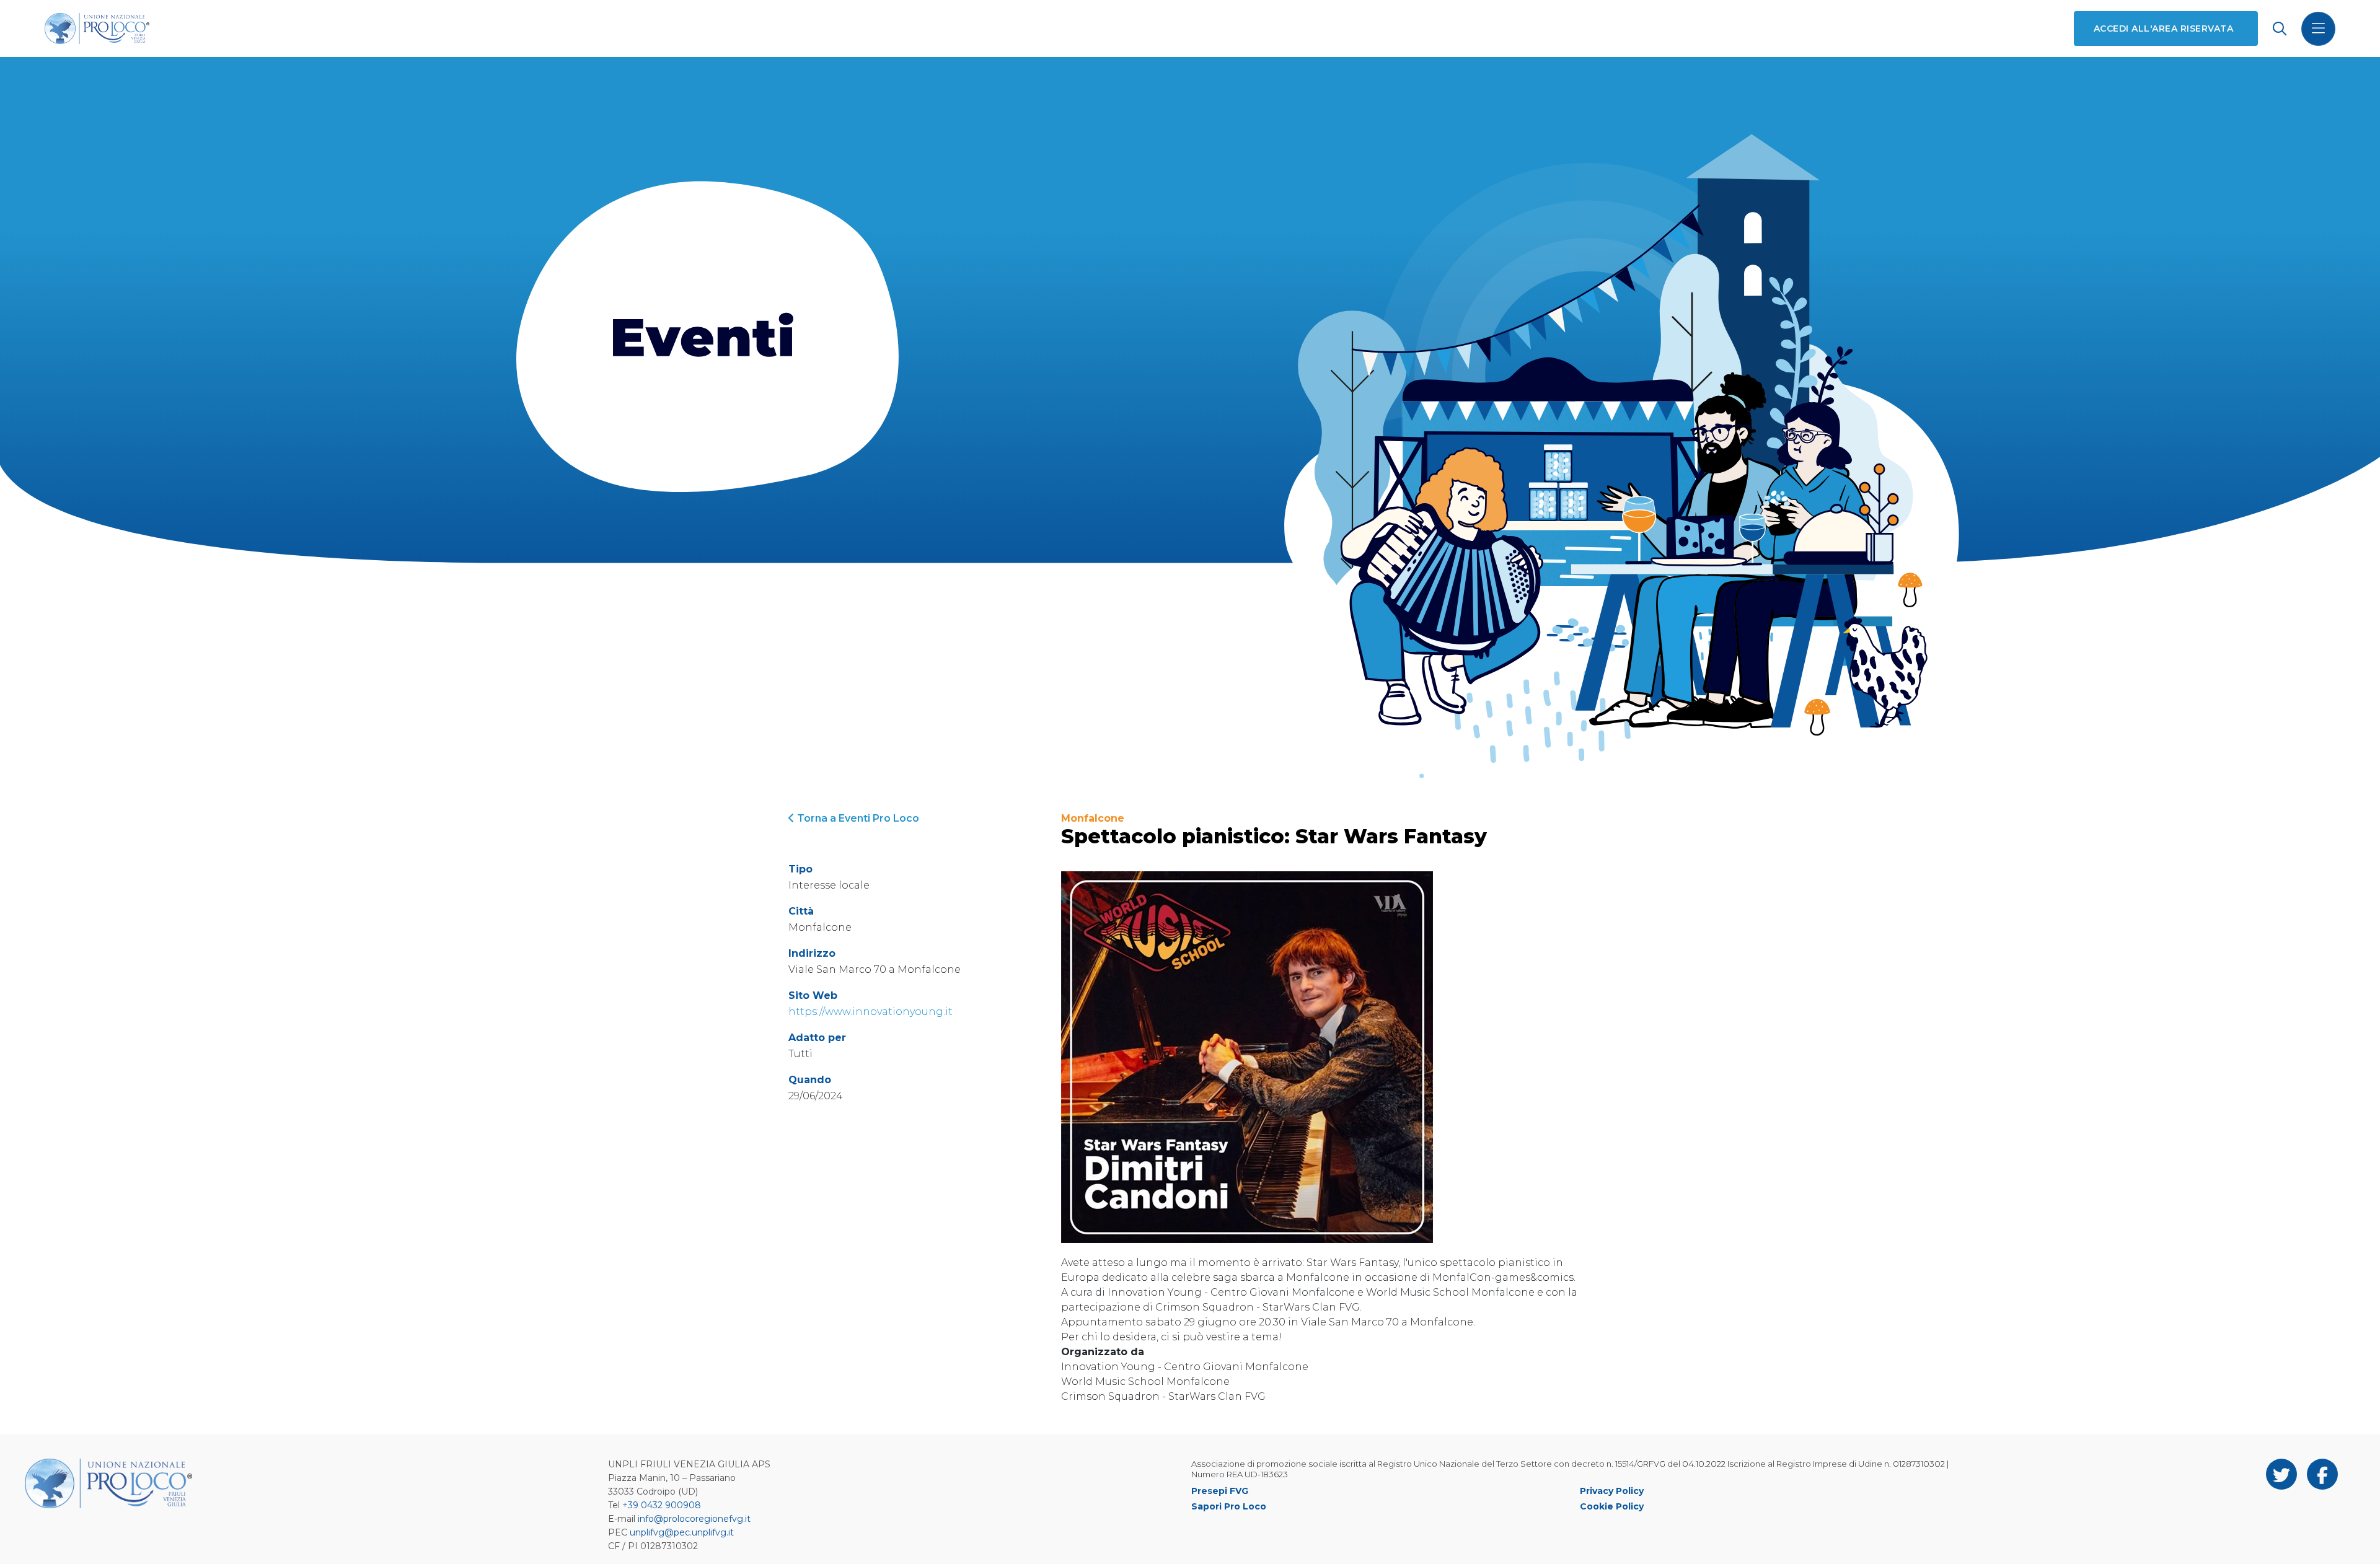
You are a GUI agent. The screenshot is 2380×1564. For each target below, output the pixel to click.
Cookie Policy (1612, 1506)
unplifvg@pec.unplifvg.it (682, 1532)
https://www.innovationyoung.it (870, 1012)
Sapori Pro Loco (1229, 1506)
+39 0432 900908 (662, 1505)
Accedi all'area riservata (2163, 29)
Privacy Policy (1612, 1491)
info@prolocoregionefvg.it (694, 1519)
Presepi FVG (1220, 1491)
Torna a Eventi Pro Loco (857, 818)
